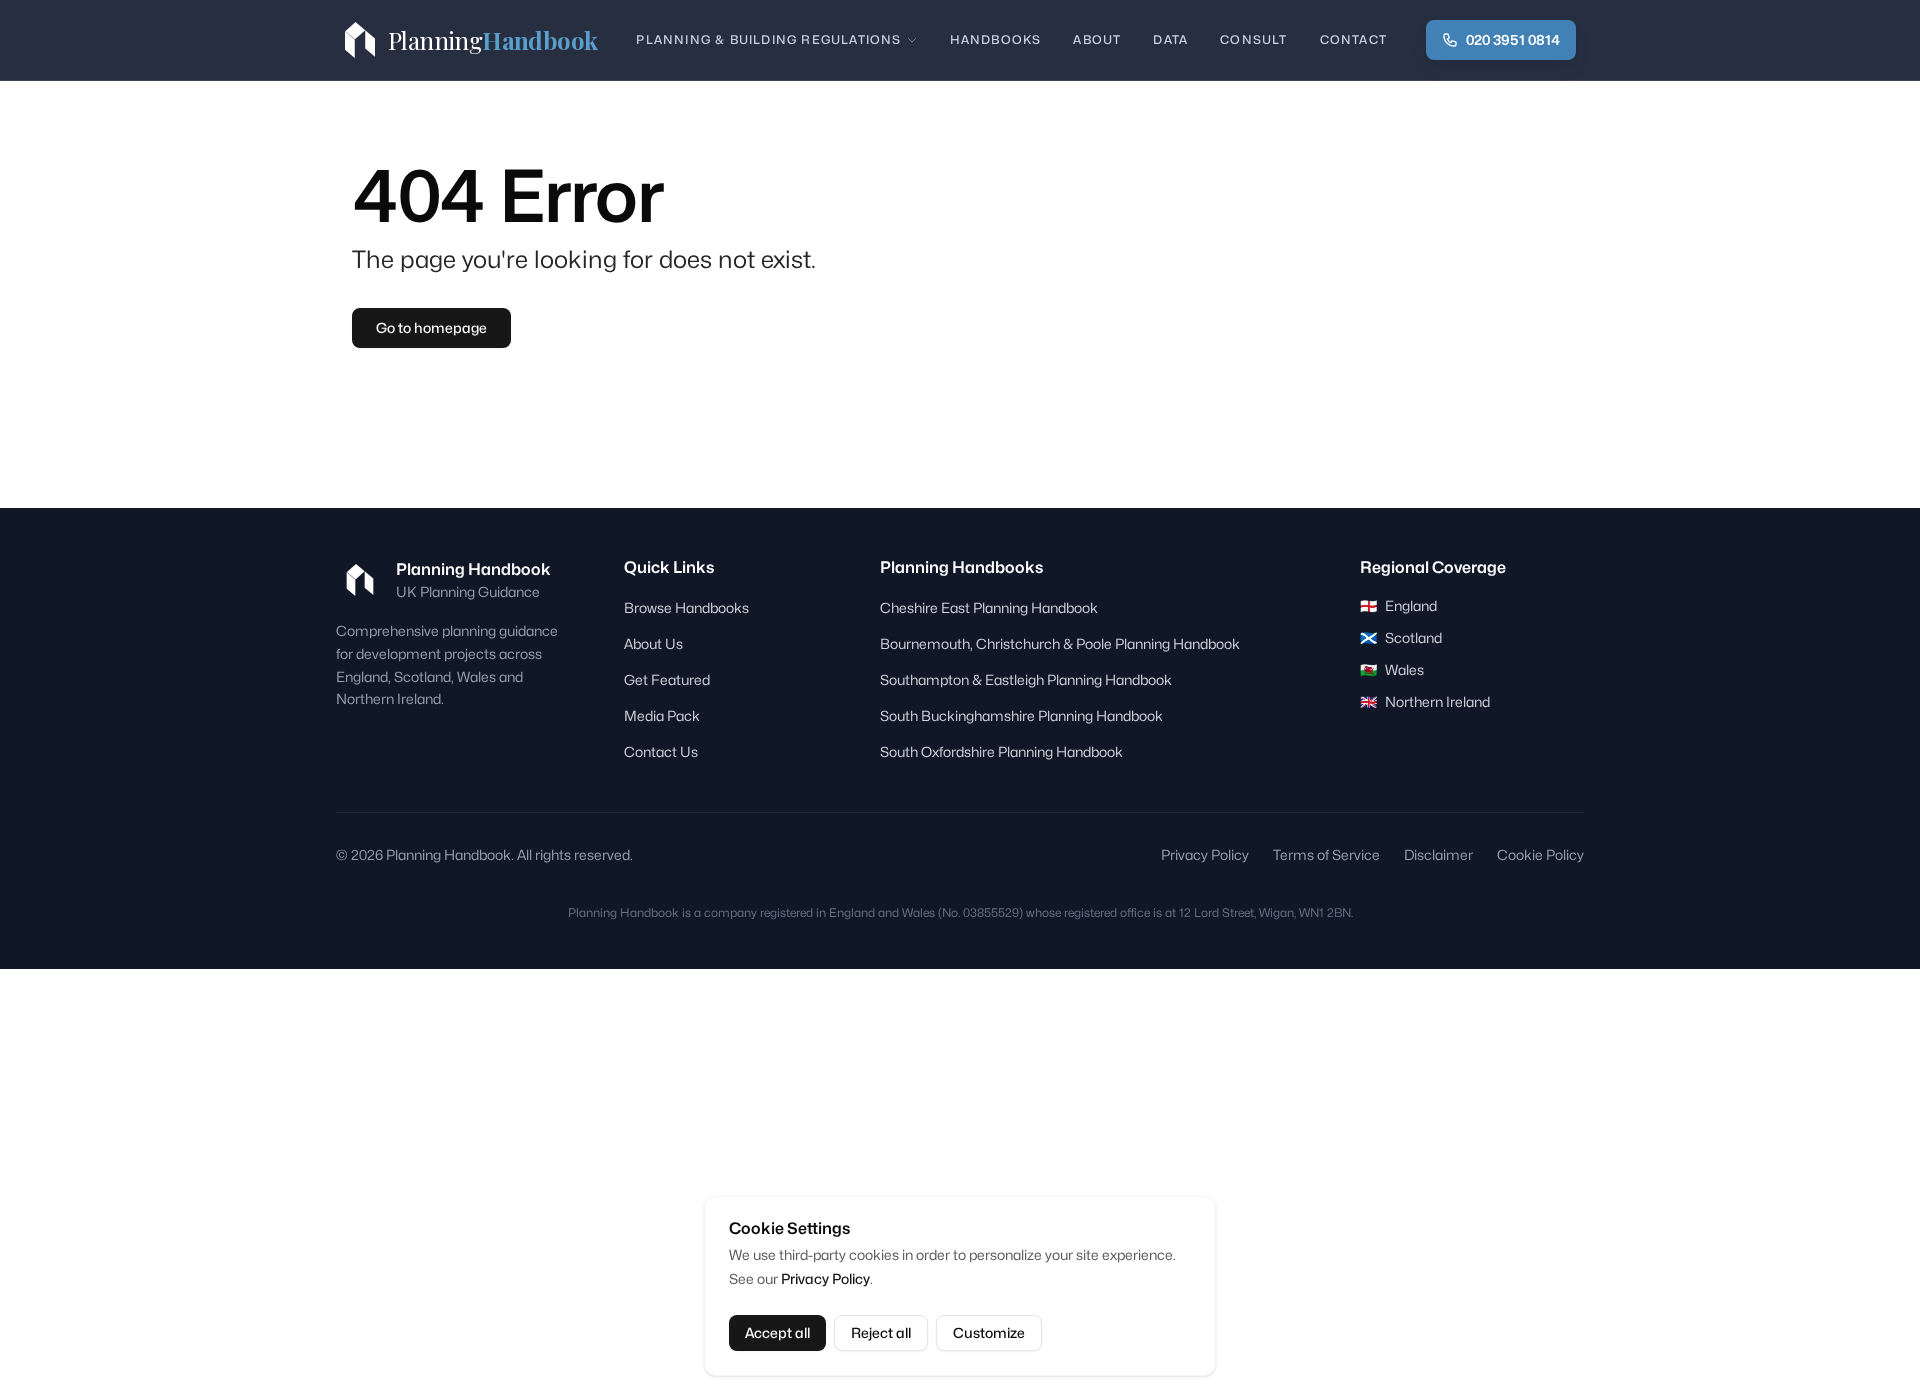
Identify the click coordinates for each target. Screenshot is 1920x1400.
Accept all (777, 1332)
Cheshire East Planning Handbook (989, 607)
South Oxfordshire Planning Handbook (1001, 751)
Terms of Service (1326, 854)
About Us (653, 643)
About (1097, 39)
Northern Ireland (1425, 701)
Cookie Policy (1540, 854)
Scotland (1401, 637)
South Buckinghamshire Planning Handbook (1021, 715)
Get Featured (667, 679)
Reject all (881, 1332)
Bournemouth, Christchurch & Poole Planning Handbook (1060, 643)
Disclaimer (1438, 854)
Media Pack (662, 715)
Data (1170, 39)
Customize (989, 1332)
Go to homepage (431, 327)
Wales (1392, 669)
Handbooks (996, 39)
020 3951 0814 (1513, 39)
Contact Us (661, 751)
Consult (1253, 39)
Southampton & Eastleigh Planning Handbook (1026, 679)
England (1398, 605)
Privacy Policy (825, 1278)
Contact (1353, 39)
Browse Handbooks (686, 607)
